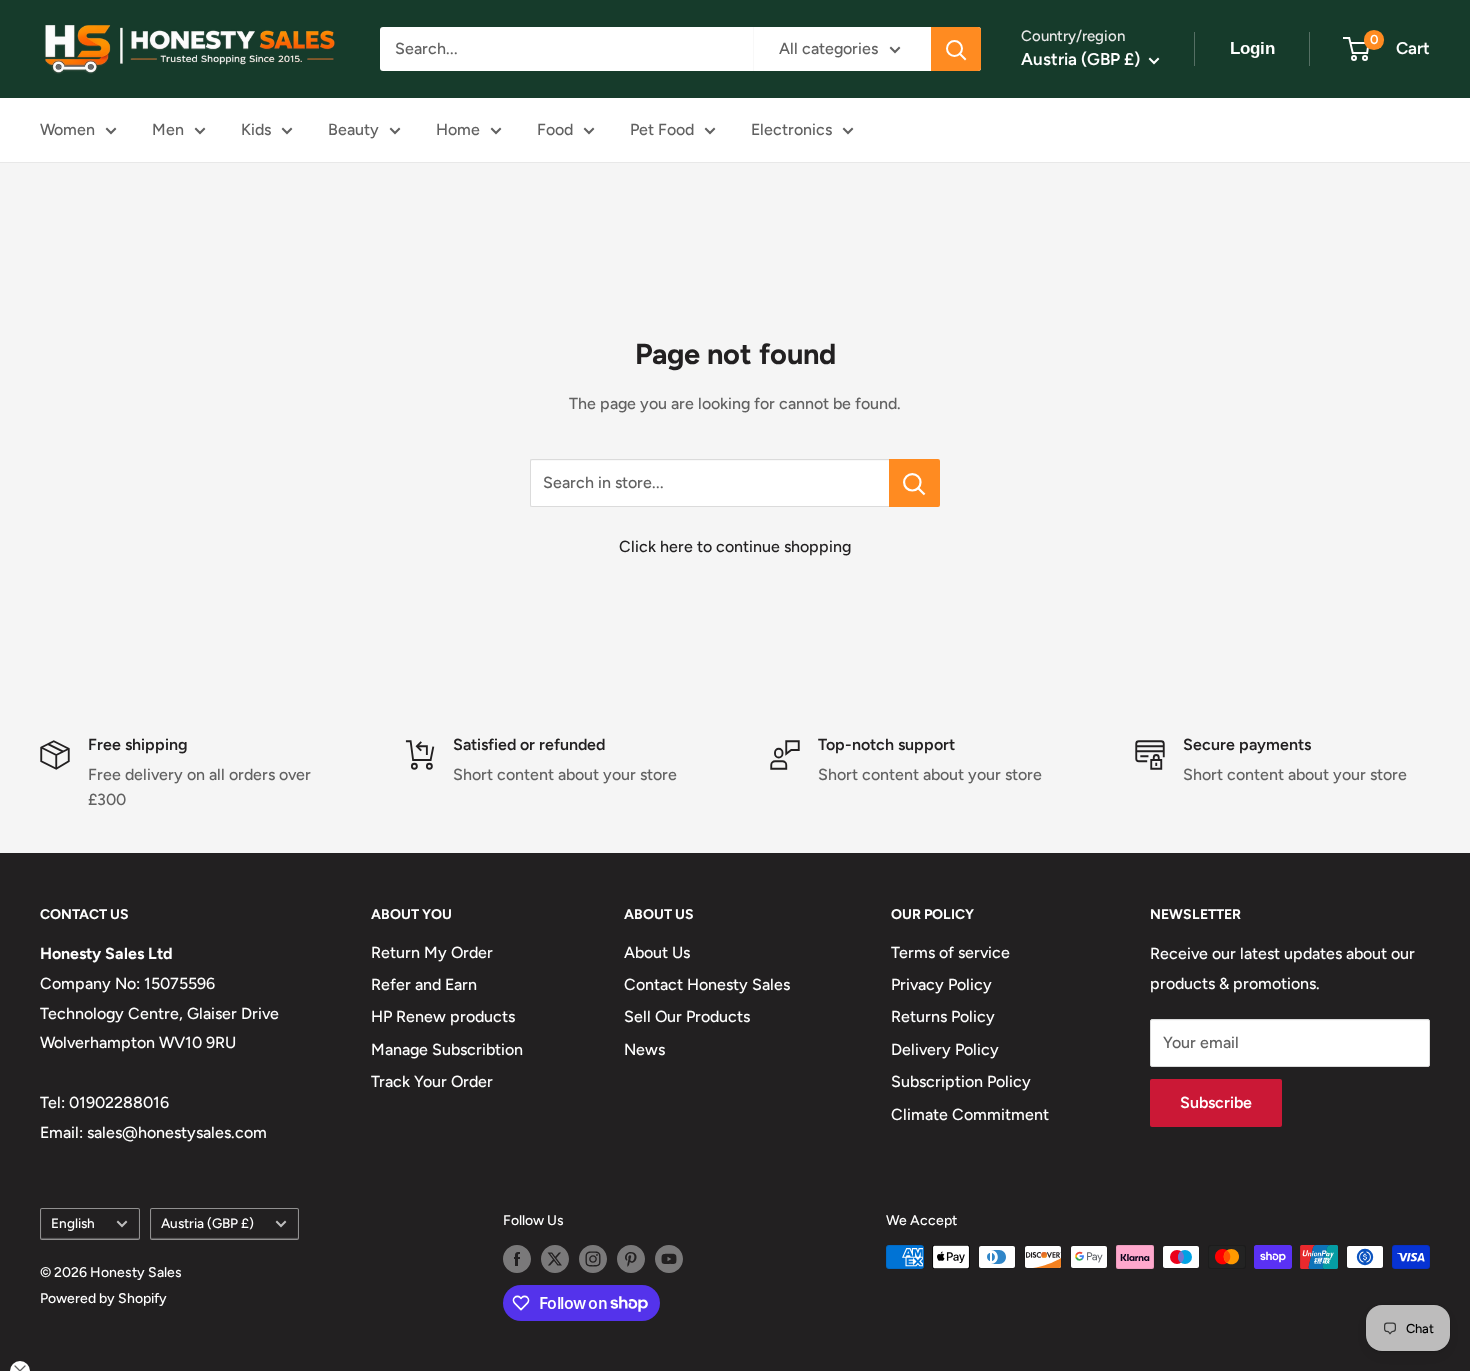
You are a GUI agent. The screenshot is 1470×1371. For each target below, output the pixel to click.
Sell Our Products (687, 1016)
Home (458, 129)
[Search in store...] (914, 483)
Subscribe (1216, 1102)
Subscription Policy (961, 1081)
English (73, 1223)
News (644, 1049)
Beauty (353, 129)
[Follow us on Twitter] (555, 1259)
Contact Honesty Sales (707, 984)
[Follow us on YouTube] (669, 1259)
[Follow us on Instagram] (593, 1259)
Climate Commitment (970, 1114)
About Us (657, 952)
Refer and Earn (424, 984)
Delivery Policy (945, 1049)
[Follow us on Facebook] (517, 1259)
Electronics (791, 129)
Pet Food (662, 129)
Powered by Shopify (103, 1298)
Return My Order (432, 952)
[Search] (956, 49)
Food (555, 129)
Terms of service (950, 952)
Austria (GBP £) (207, 1223)
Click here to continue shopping (735, 546)
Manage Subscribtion (447, 1049)
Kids (256, 129)
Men (168, 129)
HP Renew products (443, 1016)
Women (67, 129)
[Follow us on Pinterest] (631, 1259)
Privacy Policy (941, 984)
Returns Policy (943, 1016)
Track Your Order (432, 1081)
